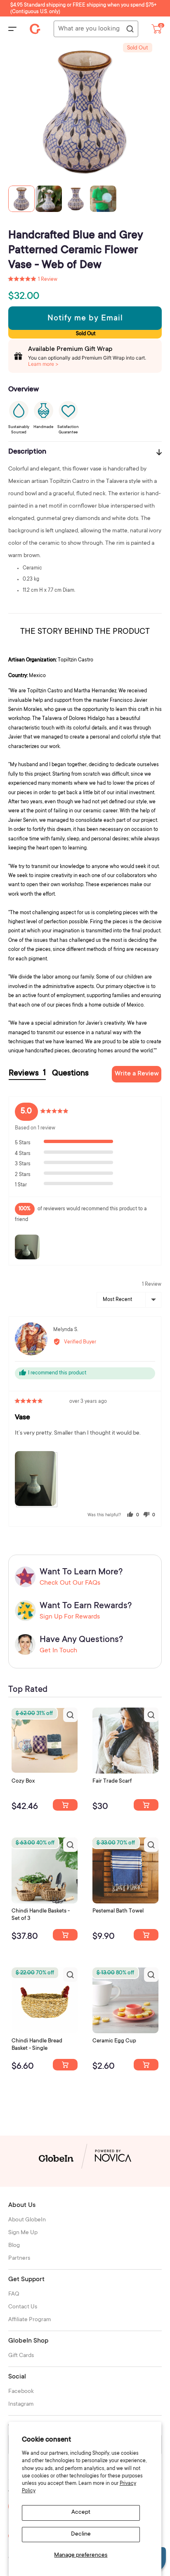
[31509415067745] (146, 2065)
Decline (81, 2534)
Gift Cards (21, 2356)
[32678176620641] (146, 1805)
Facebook (21, 2392)
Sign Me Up (23, 2233)
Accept (81, 2512)
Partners (19, 2258)
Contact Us (23, 2307)
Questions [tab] (70, 1074)
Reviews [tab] (27, 1074)
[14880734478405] (65, 1935)
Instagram (21, 2404)
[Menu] (12, 29)
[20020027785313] (65, 2065)
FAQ (14, 2294)
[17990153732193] (65, 1805)
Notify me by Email (85, 319)
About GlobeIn (27, 2220)
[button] (33, 280)
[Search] (130, 29)
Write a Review (137, 1074)
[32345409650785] (146, 1935)
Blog (14, 2246)
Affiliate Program (30, 2320)
